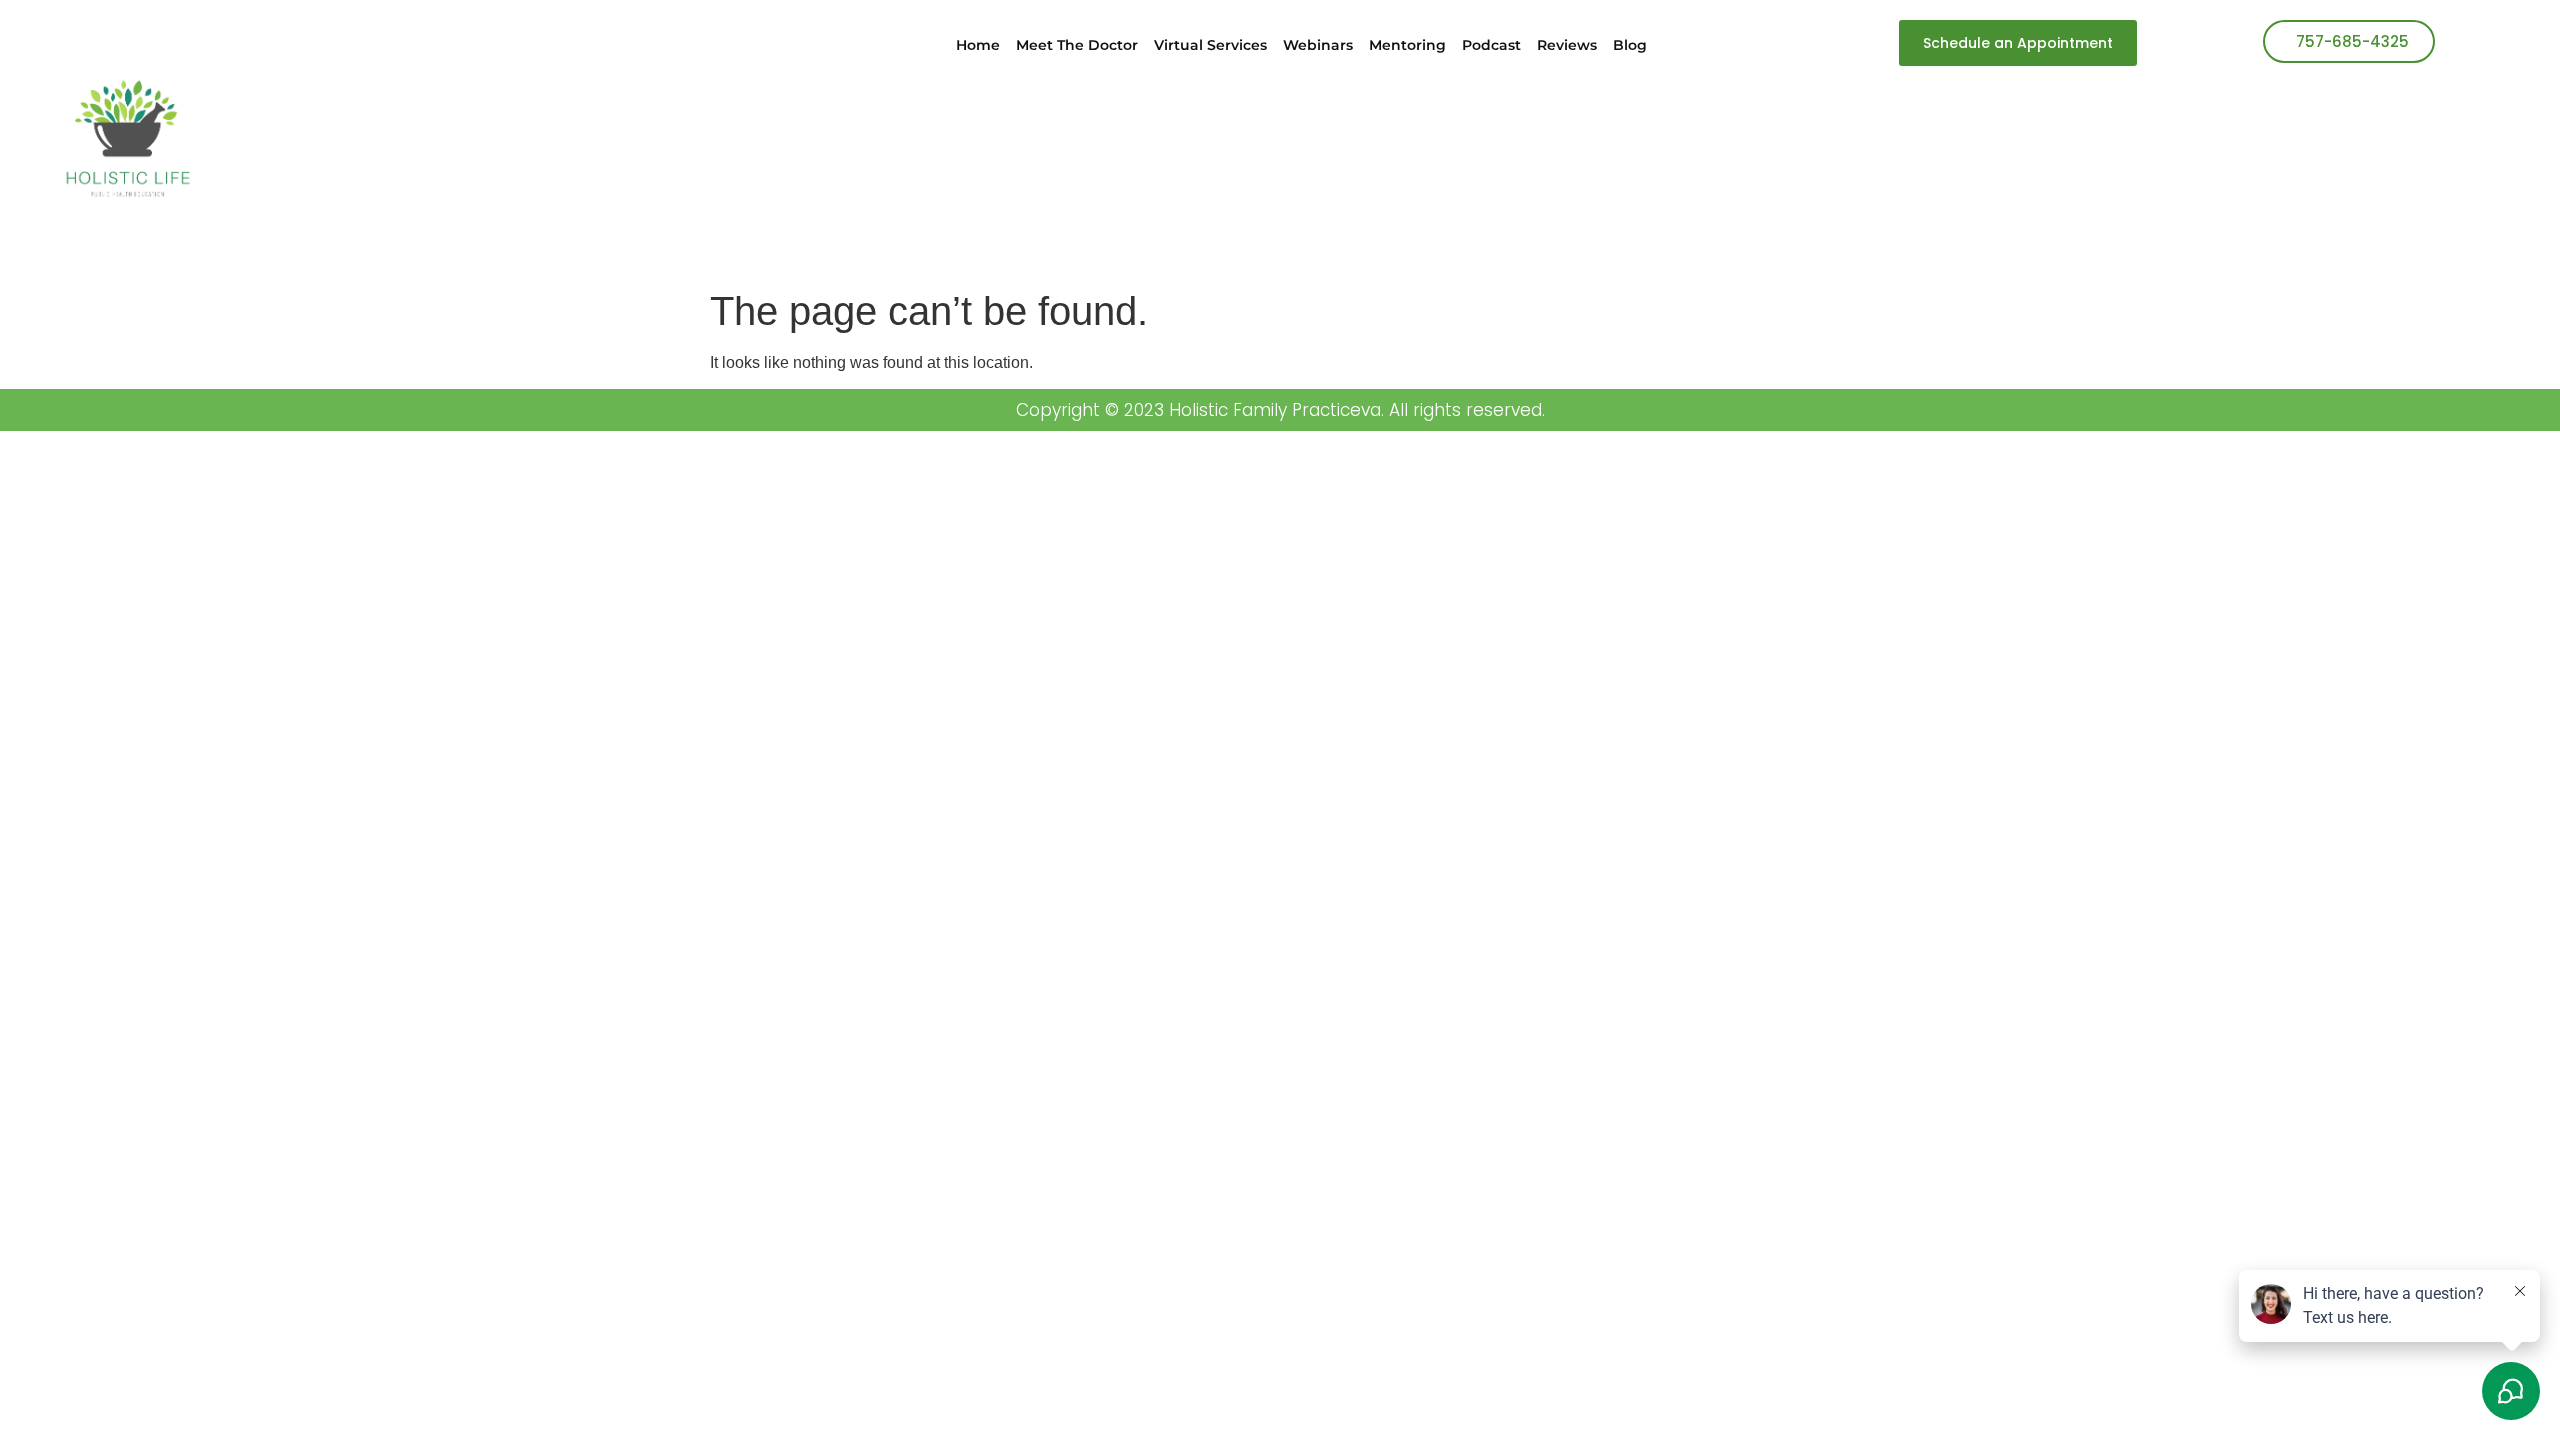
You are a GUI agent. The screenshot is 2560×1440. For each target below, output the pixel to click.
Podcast (1491, 45)
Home (978, 45)
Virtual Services (1210, 45)
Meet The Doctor (1077, 45)
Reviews (1567, 45)
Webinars (1318, 45)
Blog (1630, 45)
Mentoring (1407, 45)
